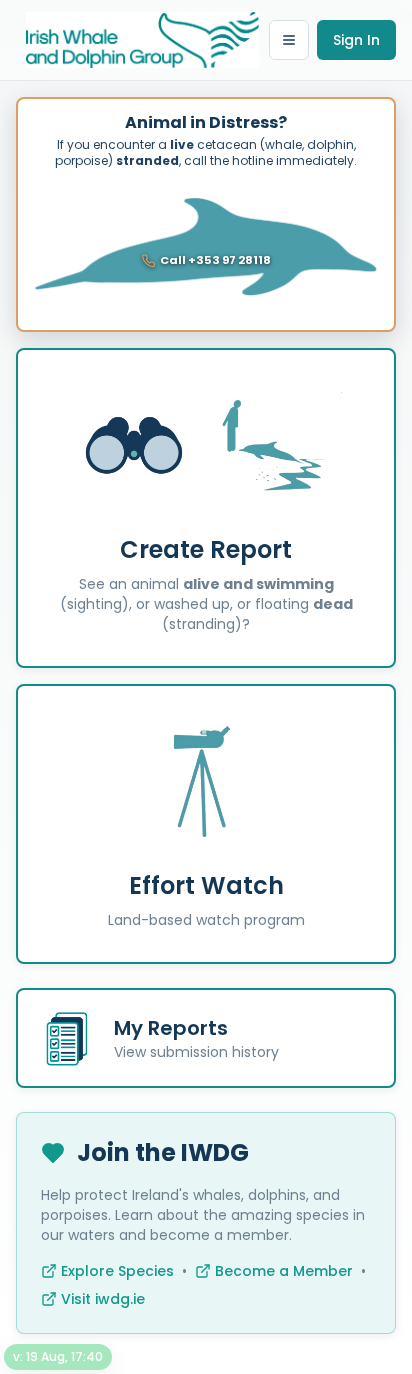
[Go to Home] (142, 40)
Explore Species (117, 1271)
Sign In (356, 40)
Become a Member (284, 1271)
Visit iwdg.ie (103, 1299)
